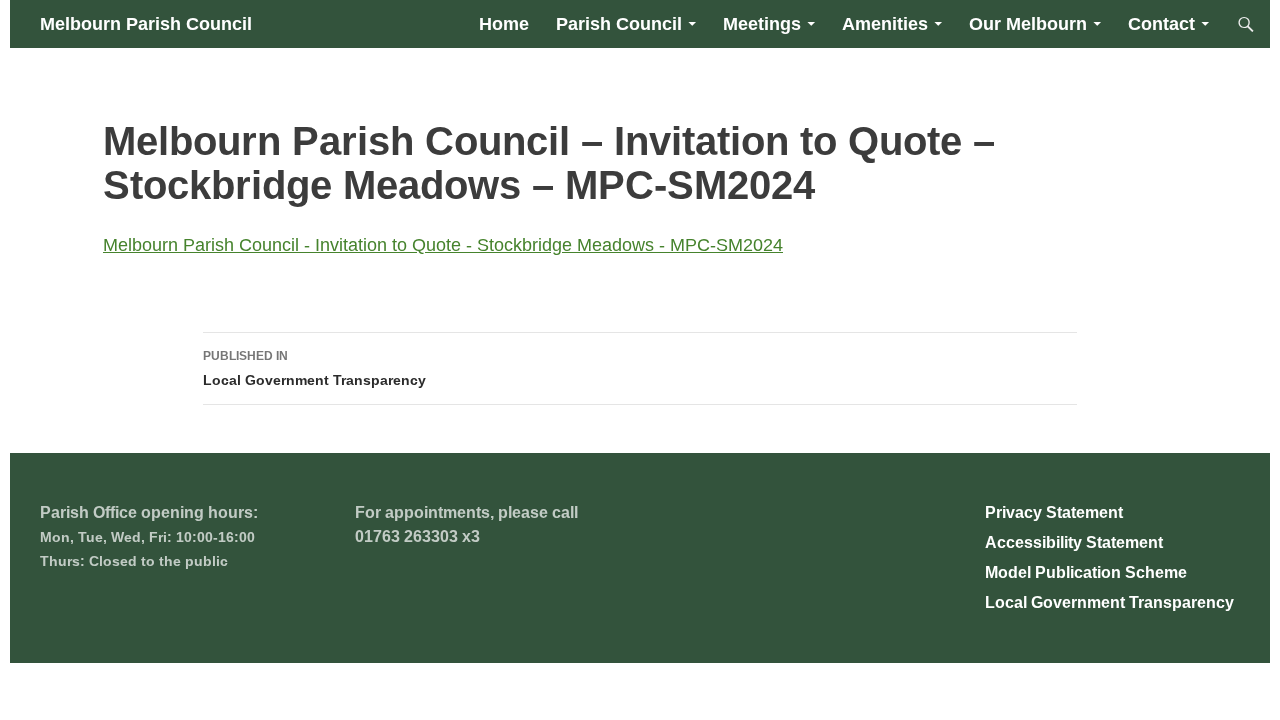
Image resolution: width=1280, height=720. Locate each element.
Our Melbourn (1028, 24)
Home (504, 24)
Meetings (762, 24)
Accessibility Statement (1074, 542)
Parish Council (619, 24)
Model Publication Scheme (1086, 572)
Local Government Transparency (314, 368)
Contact (1161, 24)
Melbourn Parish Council (146, 24)
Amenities (885, 24)
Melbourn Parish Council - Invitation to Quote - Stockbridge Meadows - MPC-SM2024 (443, 245)
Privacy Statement (1054, 512)
